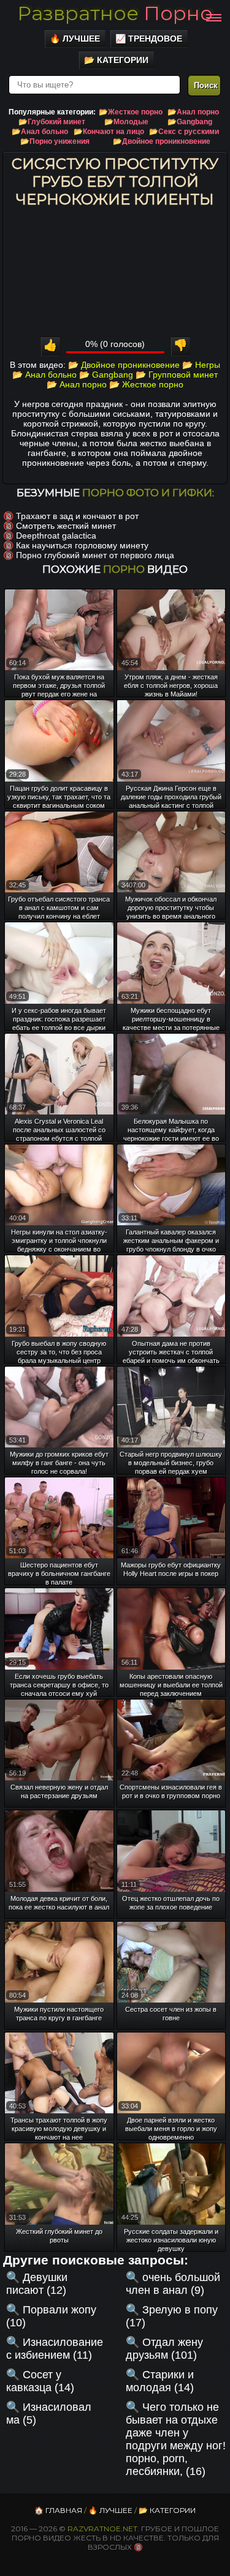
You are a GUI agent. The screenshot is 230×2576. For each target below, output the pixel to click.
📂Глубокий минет (52, 122)
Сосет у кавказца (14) (40, 2381)
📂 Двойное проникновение (124, 365)
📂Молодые (126, 122)
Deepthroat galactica (56, 536)
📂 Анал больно (44, 375)
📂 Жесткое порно (146, 384)
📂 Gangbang (106, 375)
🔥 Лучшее (75, 39)
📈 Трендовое (149, 39)
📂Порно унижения (55, 141)
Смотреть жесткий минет (66, 526)
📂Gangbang (190, 122)
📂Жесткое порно (131, 112)
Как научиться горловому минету (82, 545)
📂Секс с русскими (184, 132)
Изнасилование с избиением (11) (55, 2349)
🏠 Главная (58, 2510)
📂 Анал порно (77, 384)
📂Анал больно (40, 132)
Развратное (115, 13)
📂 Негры (201, 365)
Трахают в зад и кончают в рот (77, 516)
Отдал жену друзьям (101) (164, 2349)
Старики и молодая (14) (160, 2381)
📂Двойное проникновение (162, 141)
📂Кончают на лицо (109, 132)
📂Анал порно (193, 112)
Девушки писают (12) (37, 2284)
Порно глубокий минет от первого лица (95, 555)
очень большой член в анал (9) (173, 2284)
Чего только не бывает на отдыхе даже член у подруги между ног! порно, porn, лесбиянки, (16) (176, 2439)
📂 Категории (116, 60)
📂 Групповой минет (177, 375)
